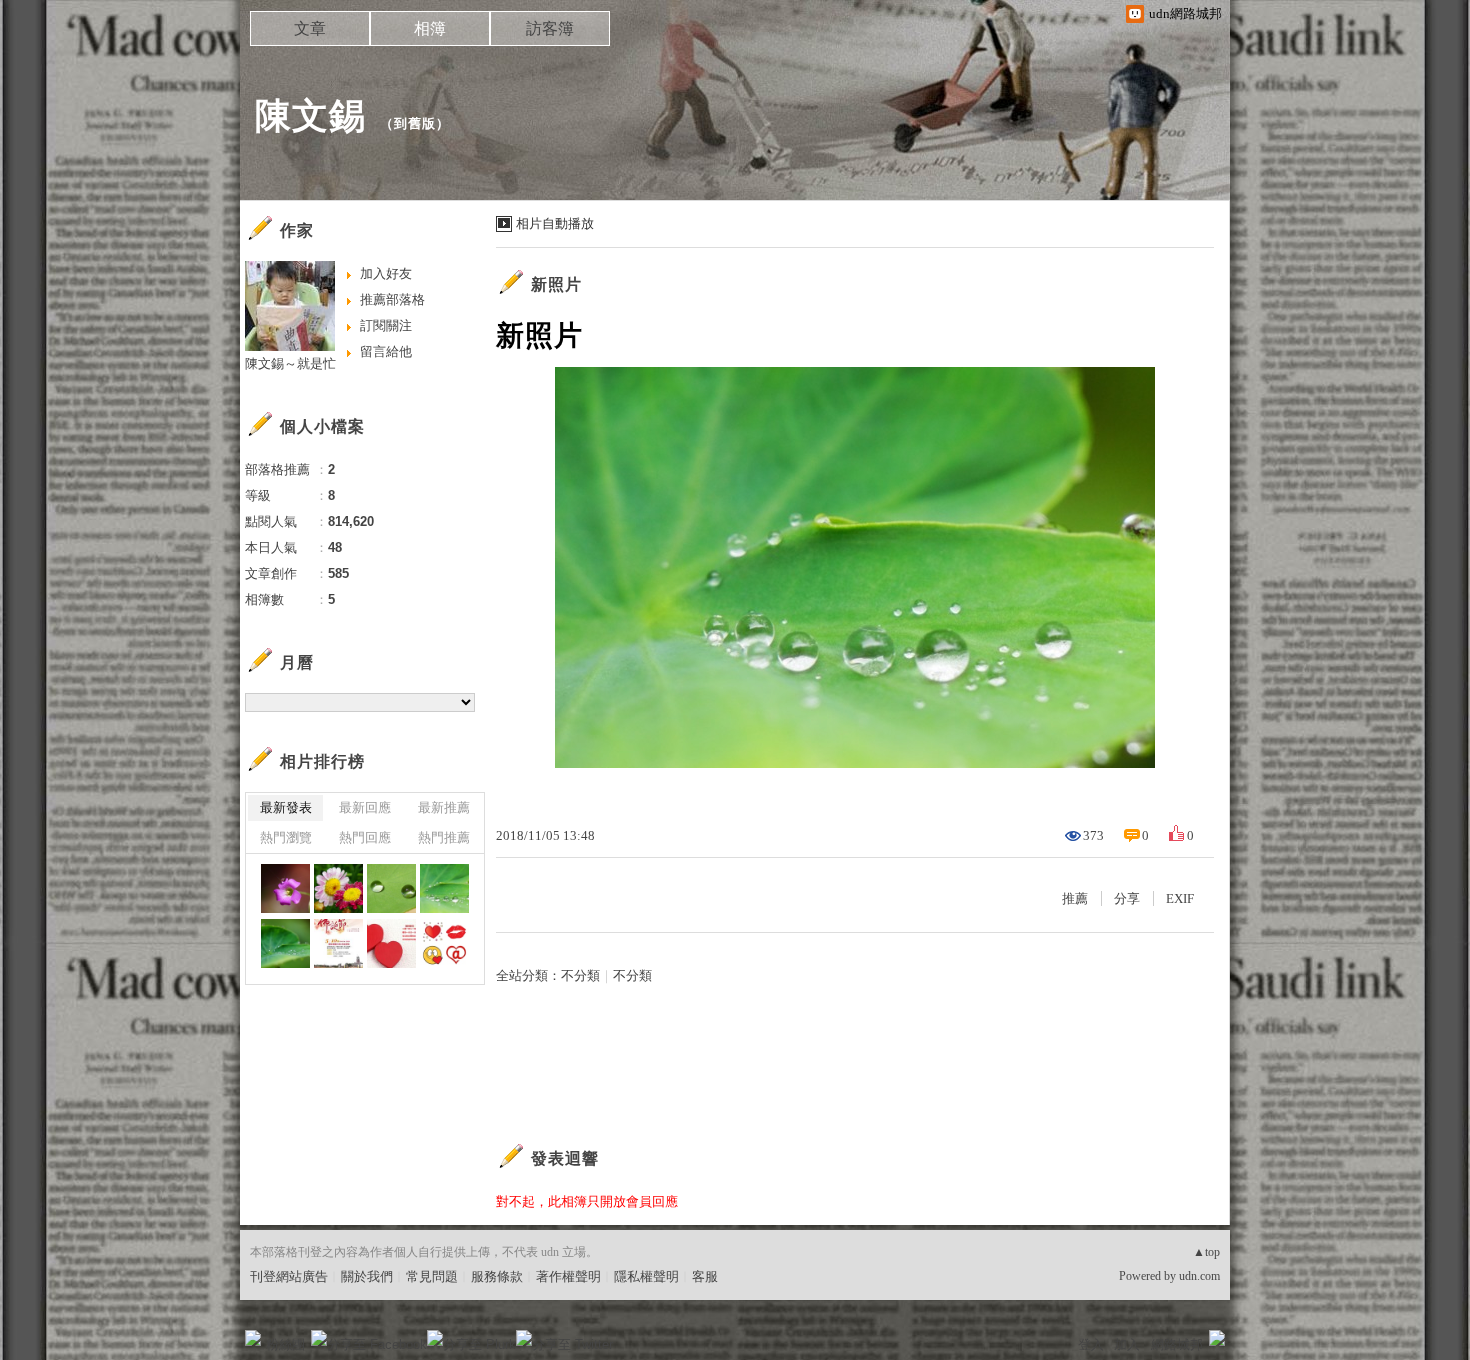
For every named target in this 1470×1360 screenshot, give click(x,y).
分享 (1127, 898)
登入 (1091, 1344)
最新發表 (286, 807)
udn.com (1199, 1276)
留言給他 (386, 351)
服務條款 (497, 1276)
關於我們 (367, 1276)
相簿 (430, 28)
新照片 (556, 284)
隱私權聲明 (646, 1276)
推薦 (1075, 898)
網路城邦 (1177, 1344)
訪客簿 (550, 28)
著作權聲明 (568, 1276)
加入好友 (386, 273)
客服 (705, 1276)
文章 (310, 28)
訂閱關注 (386, 325)
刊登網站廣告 (289, 1276)
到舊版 (415, 123)
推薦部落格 (392, 299)
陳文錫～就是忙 (290, 363)
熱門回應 (365, 837)
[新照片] (285, 888)
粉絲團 (285, 1344)
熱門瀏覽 (286, 837)
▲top (1206, 1252)
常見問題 (432, 1276)
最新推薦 (444, 807)
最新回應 (365, 807)
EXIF (1180, 898)
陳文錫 (310, 115)
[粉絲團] (253, 1338)
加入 (1127, 1344)
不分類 (580, 975)
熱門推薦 (444, 837)
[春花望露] (338, 888)
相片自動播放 (555, 223)
